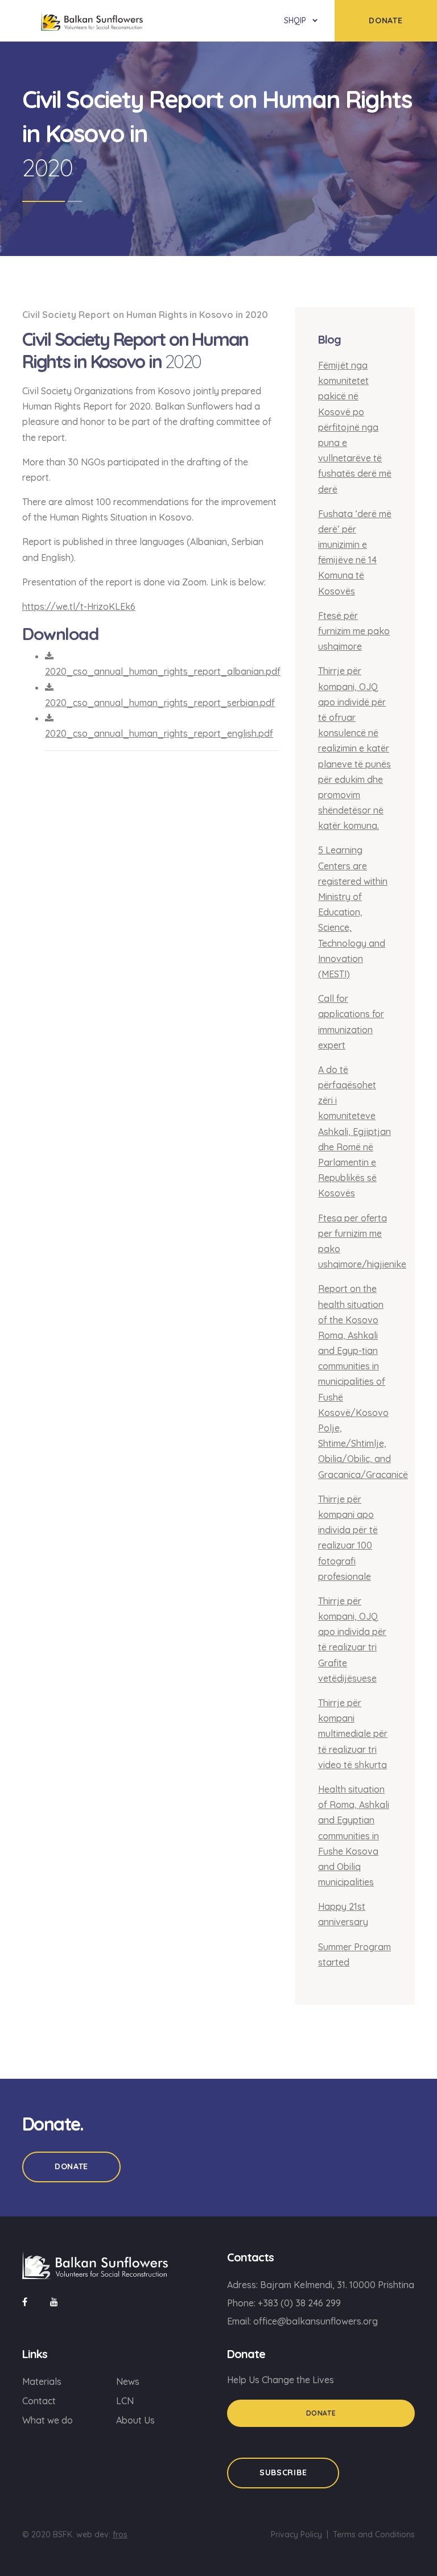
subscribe (283, 2472)
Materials (42, 2381)
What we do (48, 2420)
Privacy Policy (296, 2534)
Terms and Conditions (374, 2534)
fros (120, 2534)
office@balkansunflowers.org (316, 2321)
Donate (71, 2166)
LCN (125, 2401)
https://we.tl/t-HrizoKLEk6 (79, 606)
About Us (135, 2420)
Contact (39, 2401)
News (128, 2381)
